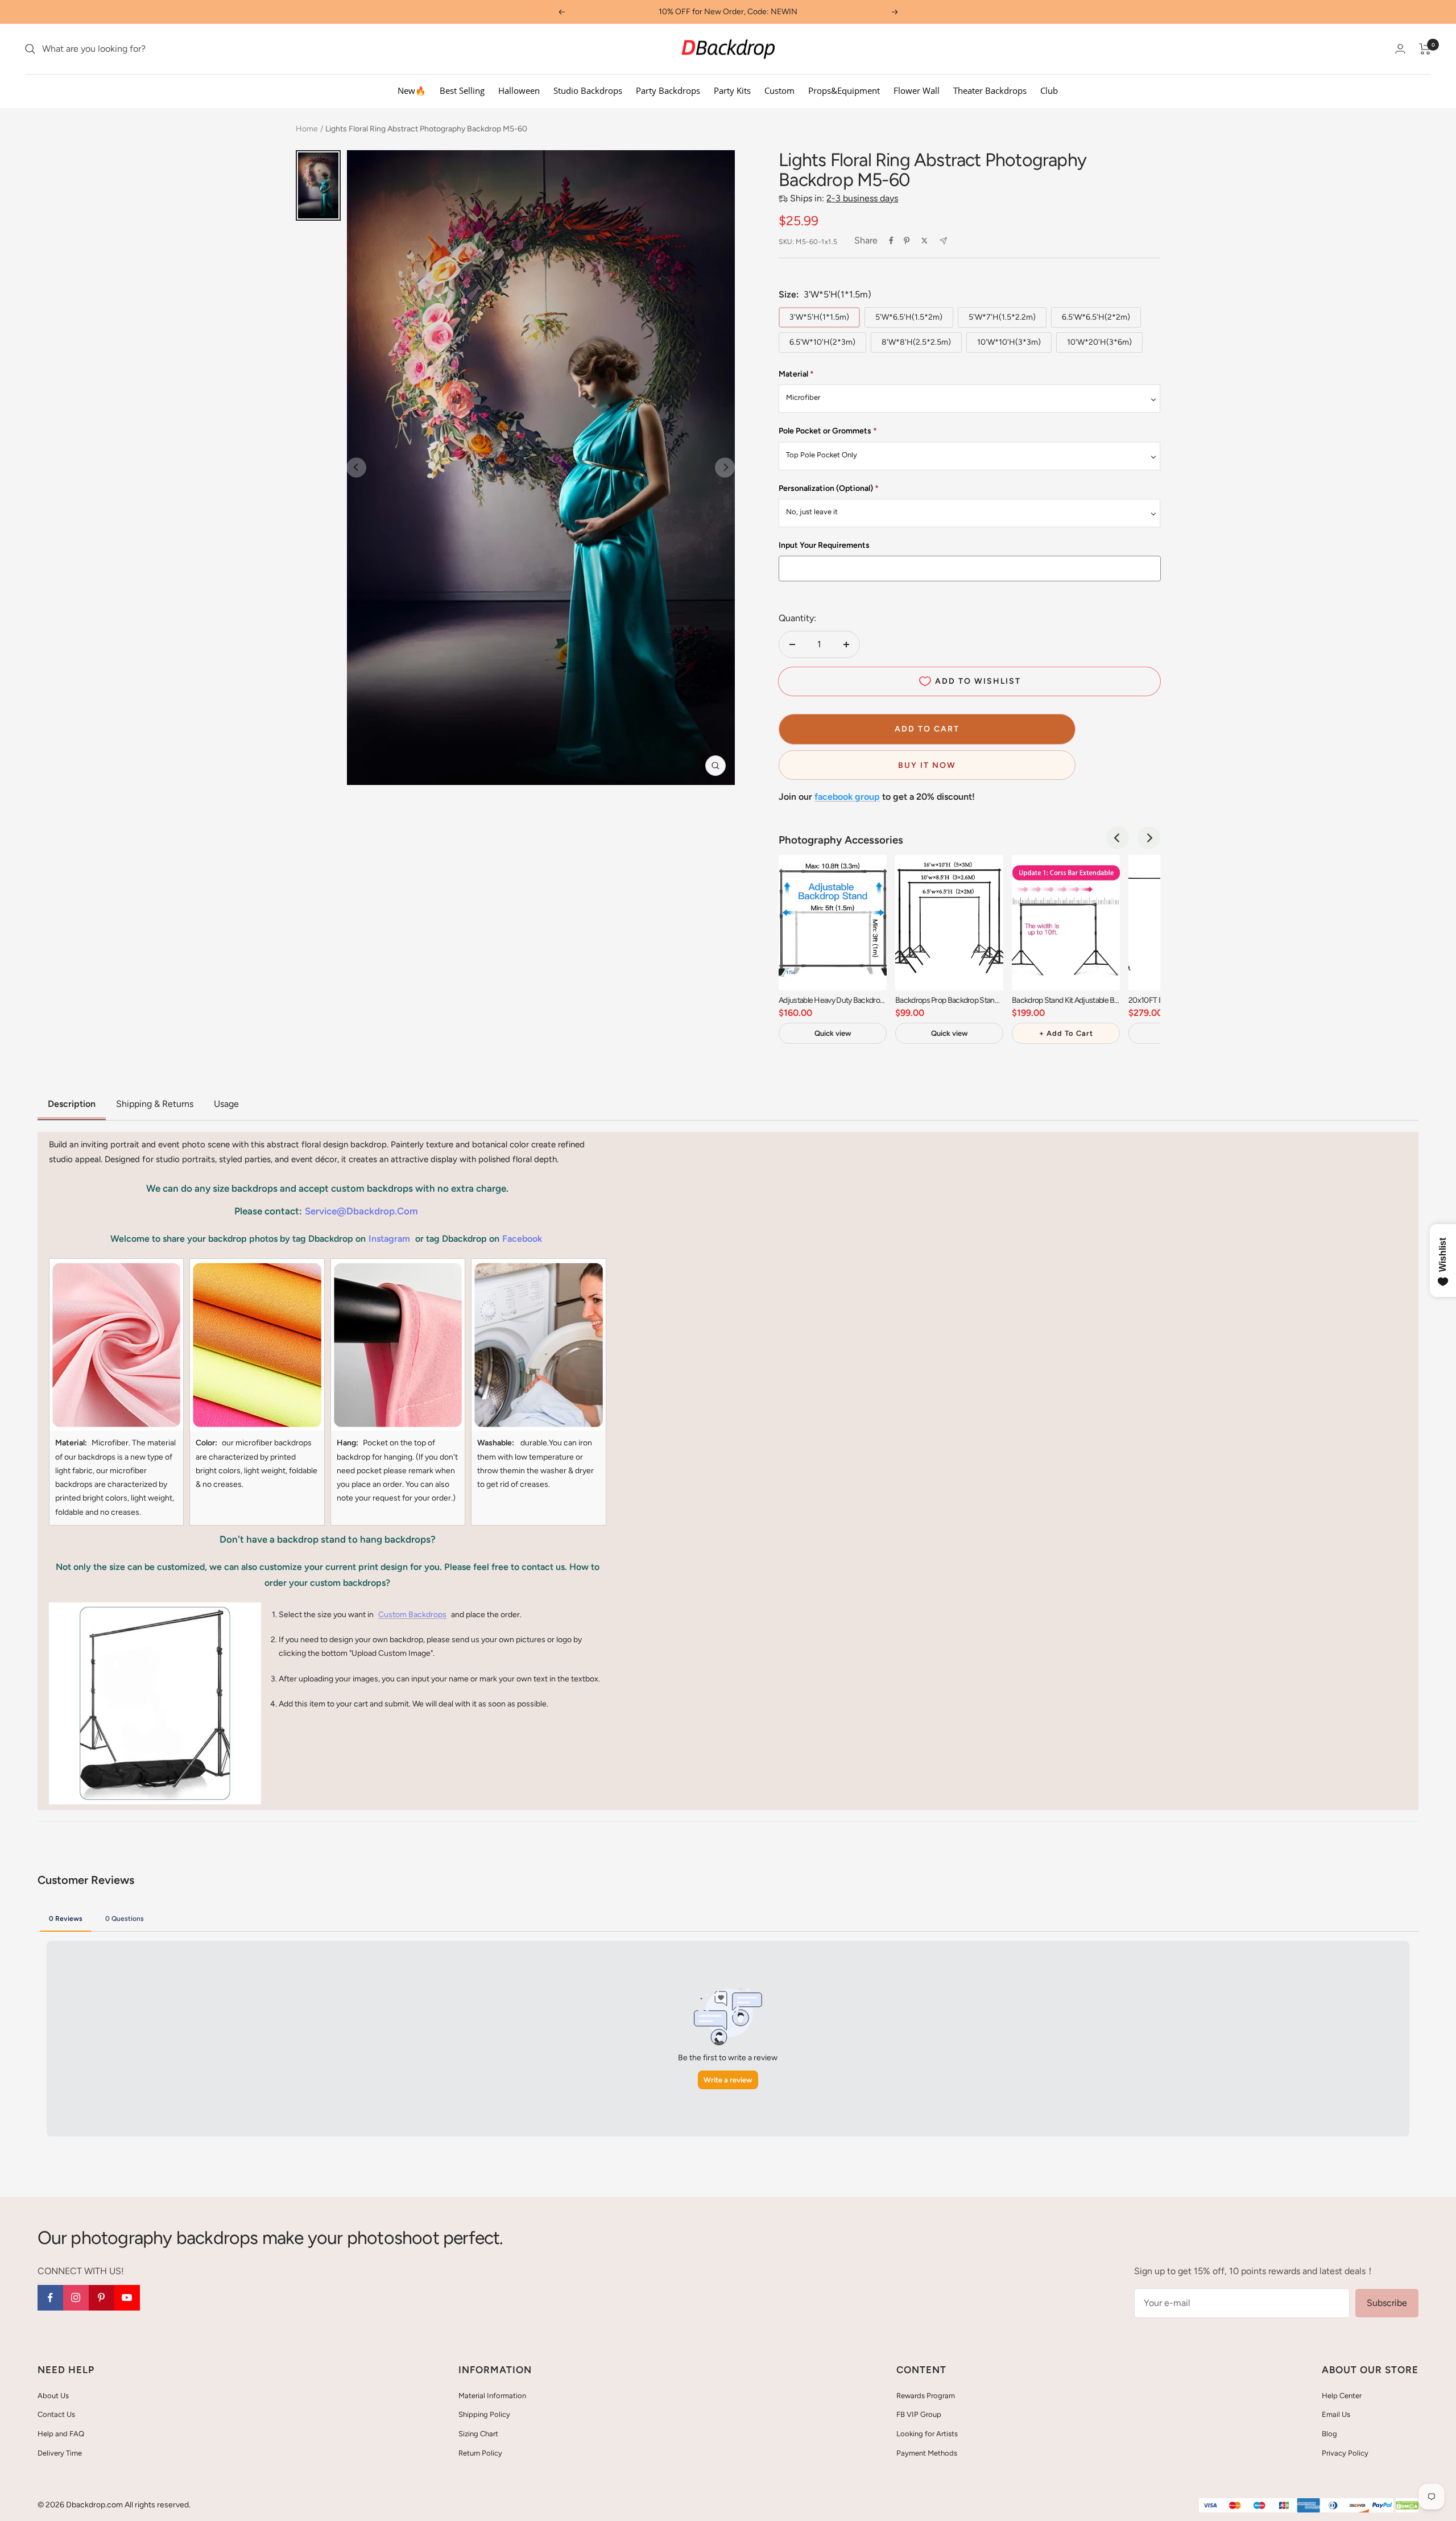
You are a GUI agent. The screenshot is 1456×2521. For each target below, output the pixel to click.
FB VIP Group (919, 2414)
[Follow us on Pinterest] (102, 2298)
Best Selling (462, 90)
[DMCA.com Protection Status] (1407, 2506)
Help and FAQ (61, 2434)
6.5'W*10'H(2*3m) (822, 342)
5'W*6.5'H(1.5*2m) (909, 317)
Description (72, 1104)
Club (1049, 90)
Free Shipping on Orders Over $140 (728, 12)
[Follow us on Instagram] (76, 2298)
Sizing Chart (478, 2434)
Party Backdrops (668, 90)
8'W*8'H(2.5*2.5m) (916, 342)
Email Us (1336, 2414)
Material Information (492, 2396)
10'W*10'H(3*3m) (1009, 342)
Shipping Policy (484, 2414)
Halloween (519, 90)
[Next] (1149, 838)
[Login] (1400, 49)
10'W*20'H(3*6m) (1099, 342)
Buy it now (927, 765)
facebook (522, 1239)
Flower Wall (917, 90)
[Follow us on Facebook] (50, 2298)
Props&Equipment (844, 90)
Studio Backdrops (588, 90)
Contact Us (56, 2414)
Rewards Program (926, 2396)
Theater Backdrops (990, 90)
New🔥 (412, 90)
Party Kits (732, 90)
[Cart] (1425, 49)
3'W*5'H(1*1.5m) (819, 317)
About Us (53, 2396)
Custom (779, 90)
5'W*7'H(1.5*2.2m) (1002, 317)
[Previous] (1118, 838)
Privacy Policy (1345, 2453)
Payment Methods (927, 2453)
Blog (1329, 2434)
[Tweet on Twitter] (925, 241)
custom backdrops (412, 1615)
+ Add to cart (1066, 1033)
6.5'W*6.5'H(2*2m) (1096, 317)
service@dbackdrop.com (361, 1211)
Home (307, 129)
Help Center (1342, 2396)
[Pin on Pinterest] (907, 241)
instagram (389, 1239)
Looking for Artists (927, 2434)
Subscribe (1387, 2303)
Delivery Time (60, 2453)
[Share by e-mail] (943, 241)
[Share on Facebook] (891, 241)
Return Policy (480, 2453)
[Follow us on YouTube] (127, 2298)
